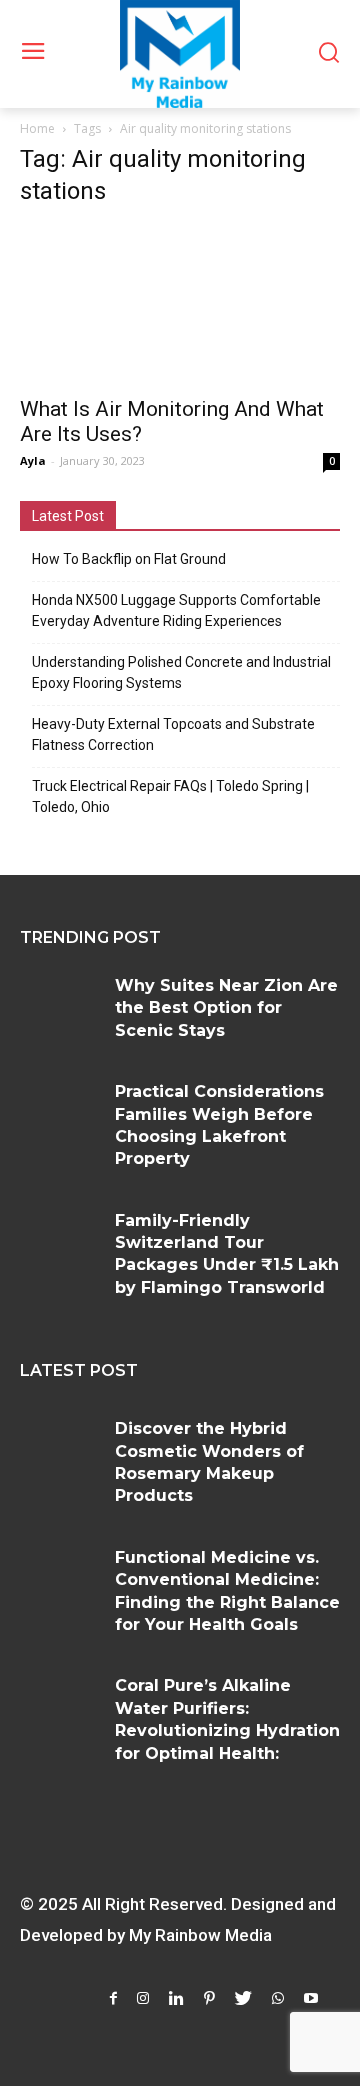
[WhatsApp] (278, 1998)
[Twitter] (243, 1998)
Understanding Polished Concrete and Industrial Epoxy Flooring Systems (181, 672)
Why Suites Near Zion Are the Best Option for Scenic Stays (226, 1008)
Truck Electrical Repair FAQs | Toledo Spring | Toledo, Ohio (170, 796)
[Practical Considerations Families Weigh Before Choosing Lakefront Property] (60, 1114)
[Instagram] (143, 1998)
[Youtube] (311, 1998)
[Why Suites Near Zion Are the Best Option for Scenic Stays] (60, 1008)
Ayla (33, 460)
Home (37, 128)
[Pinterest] (209, 1998)
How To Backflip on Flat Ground (129, 559)
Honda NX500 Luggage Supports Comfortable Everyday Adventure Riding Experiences (176, 610)
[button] (328, 54)
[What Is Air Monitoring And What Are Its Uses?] (180, 305)
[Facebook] (113, 1998)
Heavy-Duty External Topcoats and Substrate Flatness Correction (173, 734)
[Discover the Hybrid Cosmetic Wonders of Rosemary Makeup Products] (60, 1451)
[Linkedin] (176, 1998)
